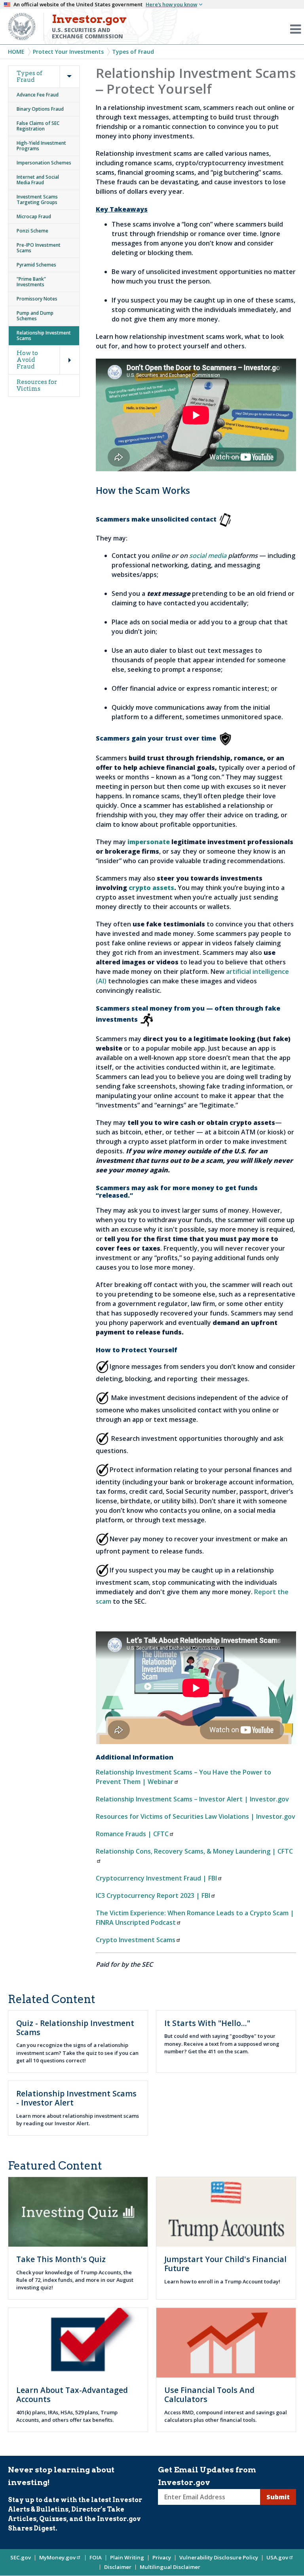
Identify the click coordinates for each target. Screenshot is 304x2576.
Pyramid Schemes (36, 265)
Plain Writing (127, 2557)
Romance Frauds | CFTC (132, 1834)
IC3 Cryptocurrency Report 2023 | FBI (153, 1896)
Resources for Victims (37, 385)
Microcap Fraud (34, 216)
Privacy (162, 2557)
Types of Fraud (133, 52)
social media (208, 556)
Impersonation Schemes (44, 163)
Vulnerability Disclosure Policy (219, 2557)
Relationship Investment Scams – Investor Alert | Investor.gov (192, 1799)
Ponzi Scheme (32, 231)
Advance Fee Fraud (38, 95)
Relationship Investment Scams (44, 335)
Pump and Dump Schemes (35, 316)
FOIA (96, 2557)
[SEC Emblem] (22, 26)
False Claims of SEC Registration (38, 126)
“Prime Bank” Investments (31, 282)
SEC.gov (21, 2557)
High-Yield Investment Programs (41, 146)
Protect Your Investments (68, 52)
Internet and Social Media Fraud (38, 180)
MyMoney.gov (57, 2557)
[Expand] (63, 67)
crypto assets (151, 888)
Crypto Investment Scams (136, 1940)
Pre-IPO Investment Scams (39, 248)
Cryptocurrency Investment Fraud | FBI (156, 1878)
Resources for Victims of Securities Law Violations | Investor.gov (196, 1816)
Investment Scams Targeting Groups (37, 199)
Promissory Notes (37, 299)
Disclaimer (118, 2567)
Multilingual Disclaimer (170, 2567)
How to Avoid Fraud (27, 360)
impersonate (149, 842)
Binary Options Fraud (40, 109)
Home (16, 52)
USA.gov (277, 2557)
